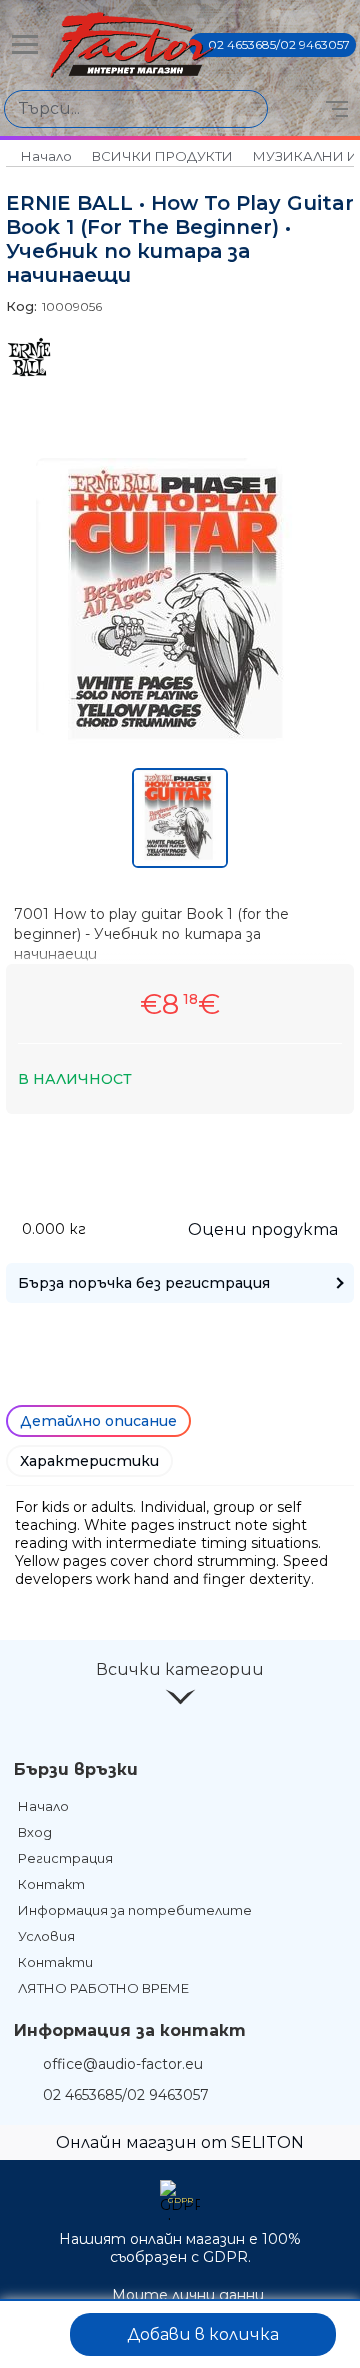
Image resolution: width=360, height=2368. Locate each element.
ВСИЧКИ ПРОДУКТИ (162, 156)
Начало (46, 156)
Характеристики (89, 1461)
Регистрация (65, 1858)
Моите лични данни (188, 2295)
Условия (46, 1936)
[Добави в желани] (36, 2334)
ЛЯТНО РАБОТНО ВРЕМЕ (103, 1988)
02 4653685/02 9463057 (279, 44)
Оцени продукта (263, 1229)
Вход (35, 1832)
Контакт (51, 1884)
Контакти (55, 1962)
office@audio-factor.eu (123, 2064)
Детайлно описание (98, 1421)
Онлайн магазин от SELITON (180, 2142)
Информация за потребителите (135, 1910)
